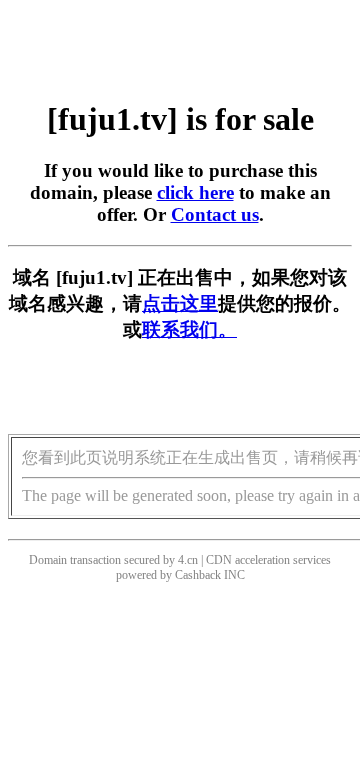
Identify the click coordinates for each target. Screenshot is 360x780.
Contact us (215, 214)
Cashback (198, 575)
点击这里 (180, 303)
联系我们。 (189, 329)
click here (195, 192)
